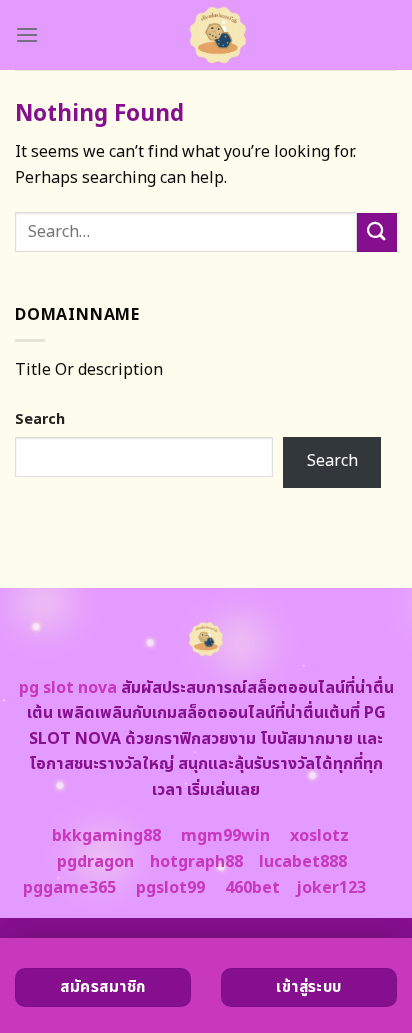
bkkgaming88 (106, 836)
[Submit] (377, 232)
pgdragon (95, 862)
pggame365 (69, 888)
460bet (252, 888)
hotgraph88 (196, 862)
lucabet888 (303, 862)
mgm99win (225, 836)
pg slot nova (68, 688)
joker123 (331, 888)
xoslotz (319, 836)
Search (40, 419)
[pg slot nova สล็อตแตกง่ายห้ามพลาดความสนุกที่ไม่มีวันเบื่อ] (218, 35)
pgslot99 (170, 888)
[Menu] (27, 34)
